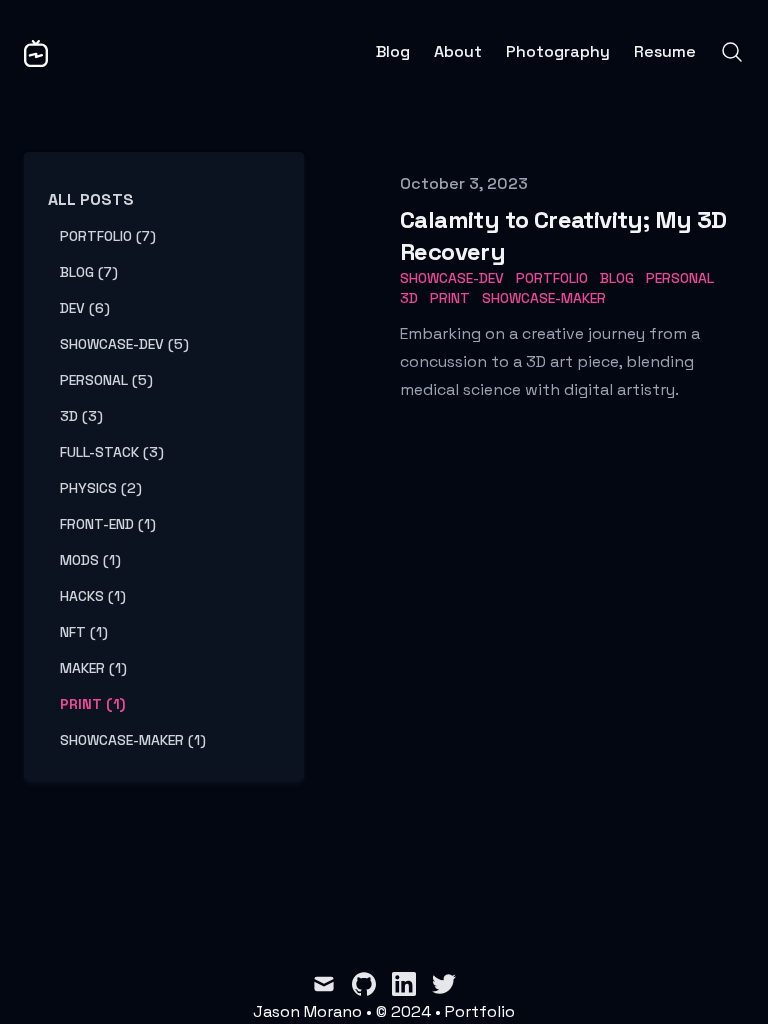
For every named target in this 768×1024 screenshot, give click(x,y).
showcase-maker (544, 298)
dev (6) (85, 308)
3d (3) (81, 416)
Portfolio (480, 1011)
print (450, 298)
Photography (558, 52)
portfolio (552, 278)
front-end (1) (108, 524)
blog (617, 278)
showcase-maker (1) (133, 740)
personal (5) (106, 380)
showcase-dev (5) (124, 344)
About (458, 52)
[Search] (732, 52)
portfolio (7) (108, 236)
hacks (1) (93, 596)
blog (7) (89, 272)
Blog (393, 52)
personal (680, 278)
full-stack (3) (112, 452)
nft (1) (84, 632)
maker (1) (93, 668)
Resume (665, 52)
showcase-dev (452, 278)
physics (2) (101, 488)
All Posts (91, 199)
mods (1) (90, 560)
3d (409, 298)
